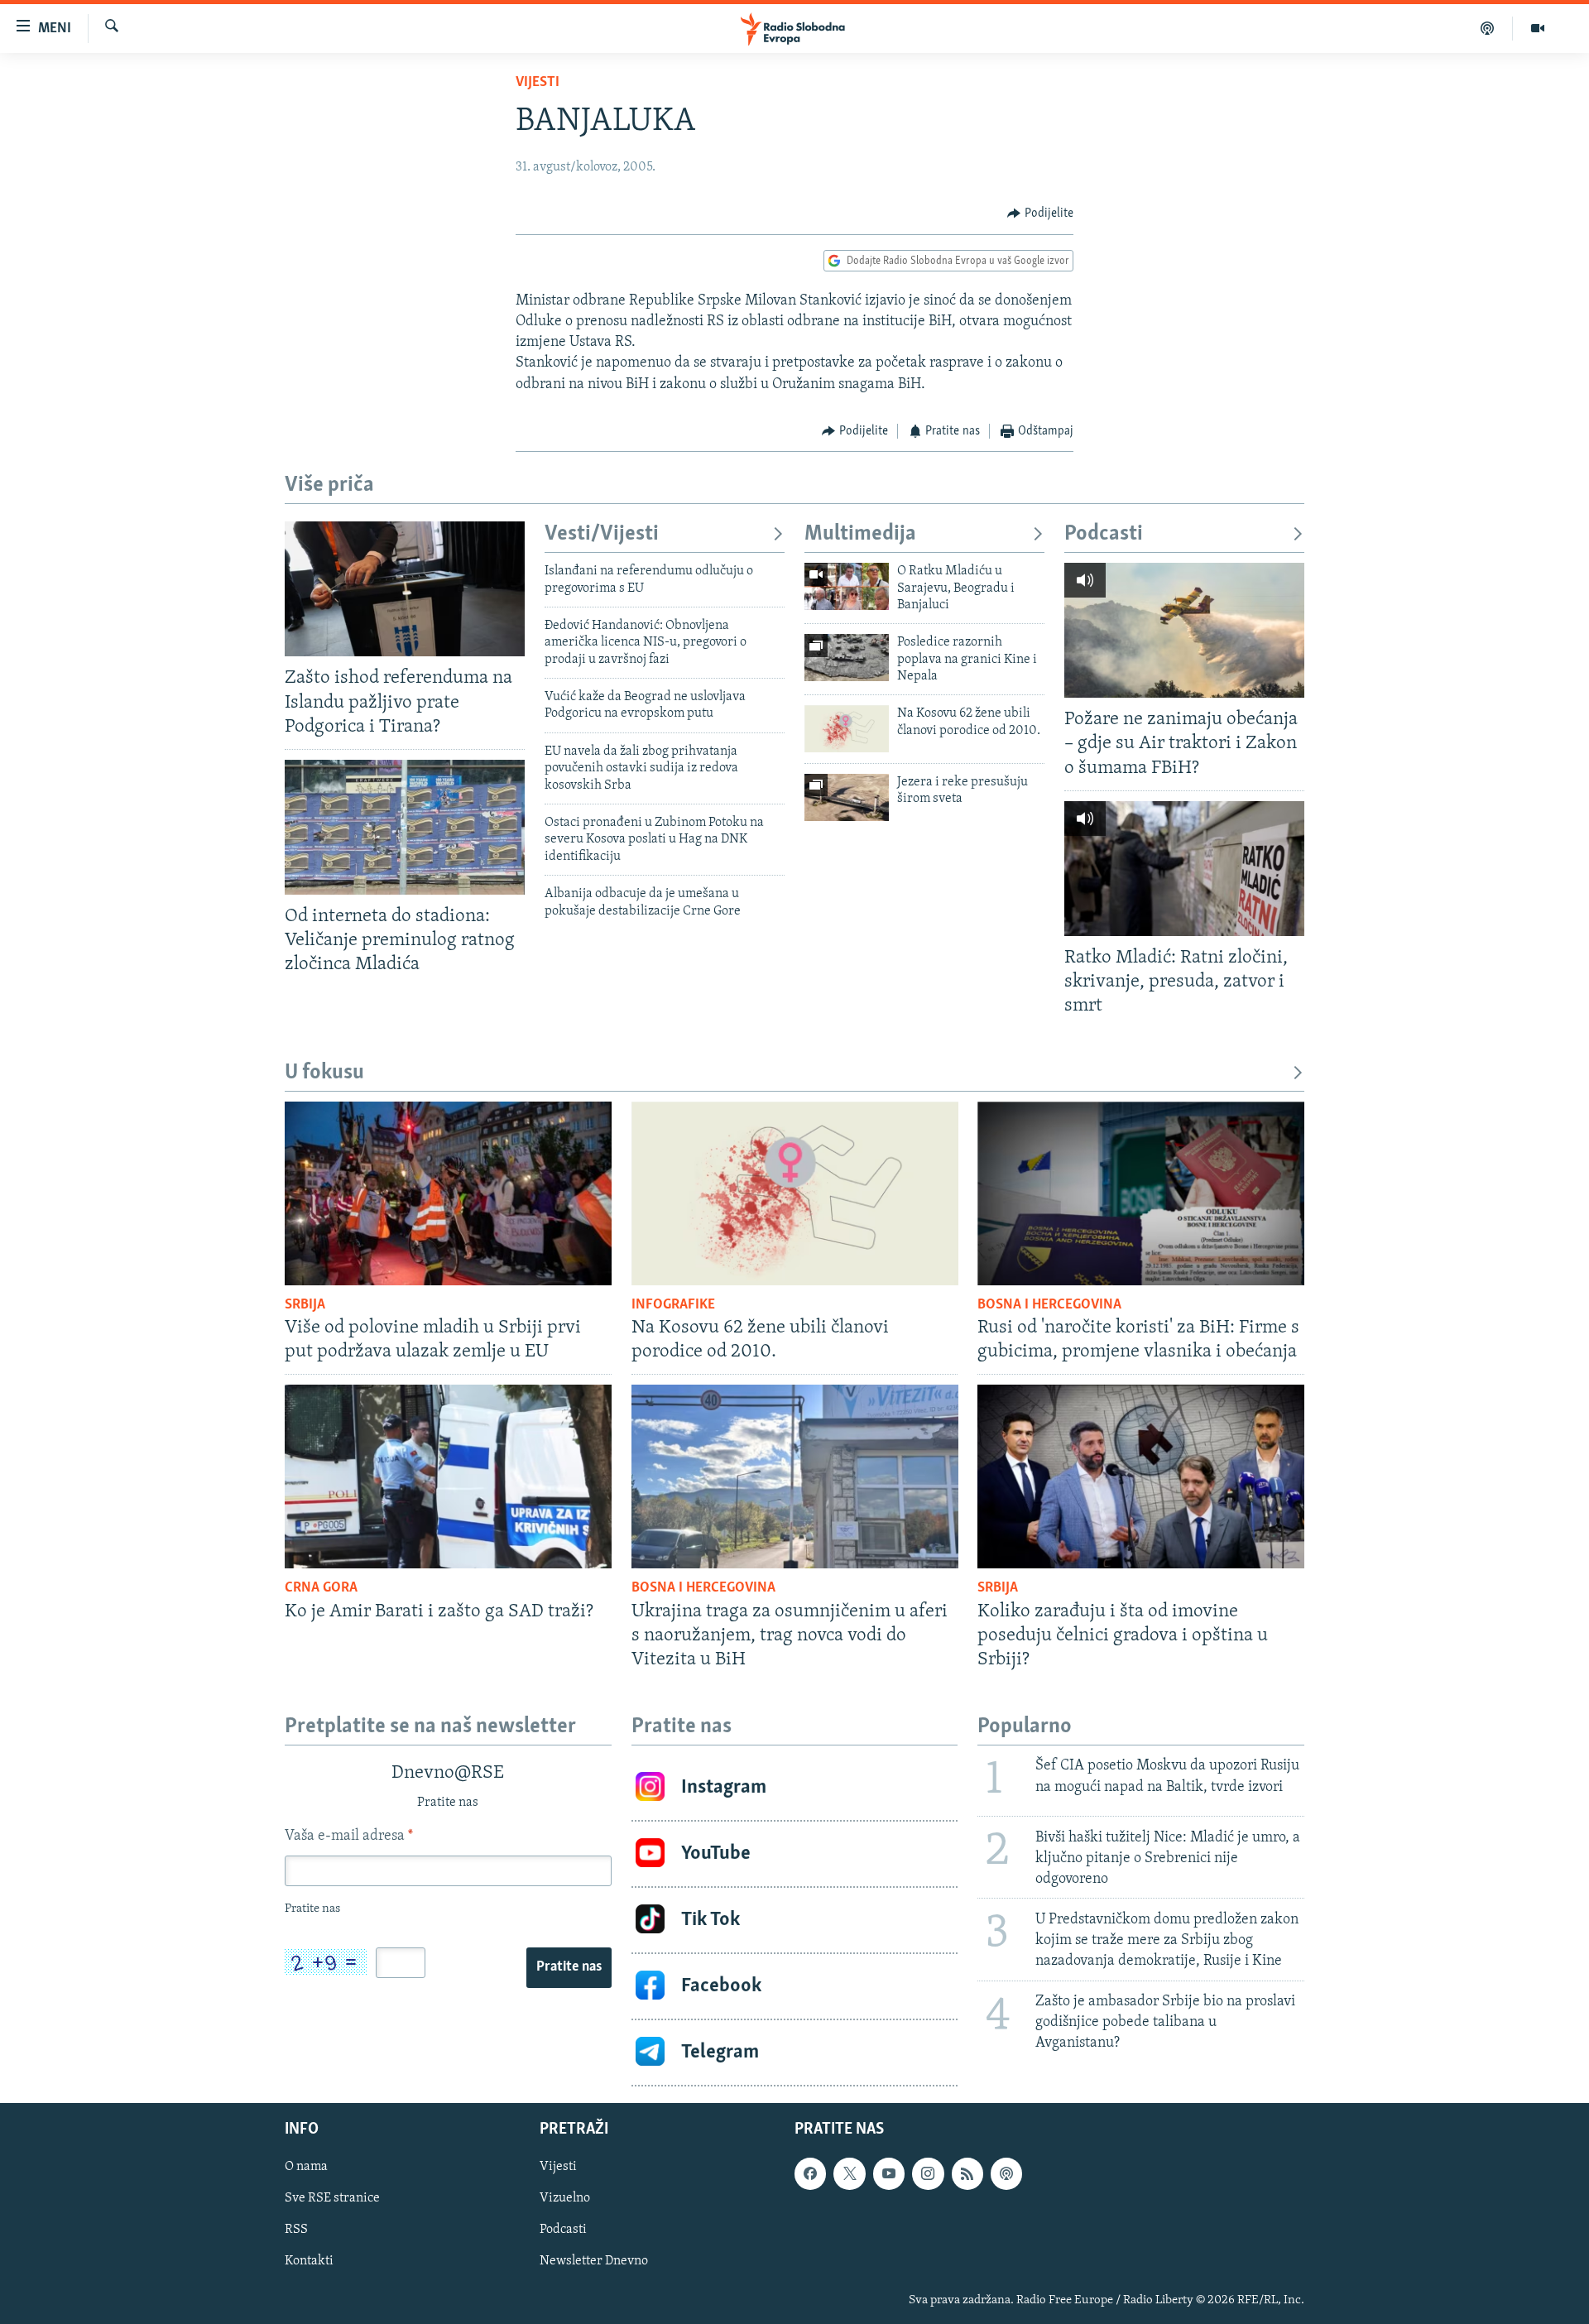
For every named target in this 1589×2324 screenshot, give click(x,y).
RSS (296, 2230)
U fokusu (324, 1073)
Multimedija (860, 534)
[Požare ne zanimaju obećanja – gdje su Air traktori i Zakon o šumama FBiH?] (1184, 630)
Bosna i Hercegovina (1049, 1305)
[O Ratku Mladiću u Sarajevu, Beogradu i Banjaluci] (847, 586)
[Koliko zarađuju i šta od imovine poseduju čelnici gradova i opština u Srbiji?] (1141, 1477)
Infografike (673, 1305)
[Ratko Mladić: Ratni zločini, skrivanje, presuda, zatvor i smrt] (1184, 869)
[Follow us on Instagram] (928, 2173)
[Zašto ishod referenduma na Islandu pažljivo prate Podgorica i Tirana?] (405, 589)
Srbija (305, 1305)
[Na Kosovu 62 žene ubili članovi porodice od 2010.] (847, 729)
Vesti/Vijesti (602, 534)
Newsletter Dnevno (594, 2261)
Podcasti (1104, 534)
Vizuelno (565, 2198)
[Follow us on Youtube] (889, 2173)
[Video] (1538, 28)
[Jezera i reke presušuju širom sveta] (847, 797)
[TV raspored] (1006, 2173)
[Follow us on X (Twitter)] (849, 2173)
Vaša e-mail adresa (349, 1837)
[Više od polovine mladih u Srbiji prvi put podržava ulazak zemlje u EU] (448, 1193)
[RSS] (967, 2173)
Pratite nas (569, 1967)
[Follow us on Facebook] (810, 2173)
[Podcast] (1488, 28)
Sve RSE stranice (332, 2198)
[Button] (1040, 214)
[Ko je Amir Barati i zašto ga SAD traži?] (448, 1477)
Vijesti (538, 83)
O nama (306, 2167)
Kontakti (309, 2261)
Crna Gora (321, 1588)
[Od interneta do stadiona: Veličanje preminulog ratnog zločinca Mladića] (405, 827)
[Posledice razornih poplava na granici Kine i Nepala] (847, 658)
